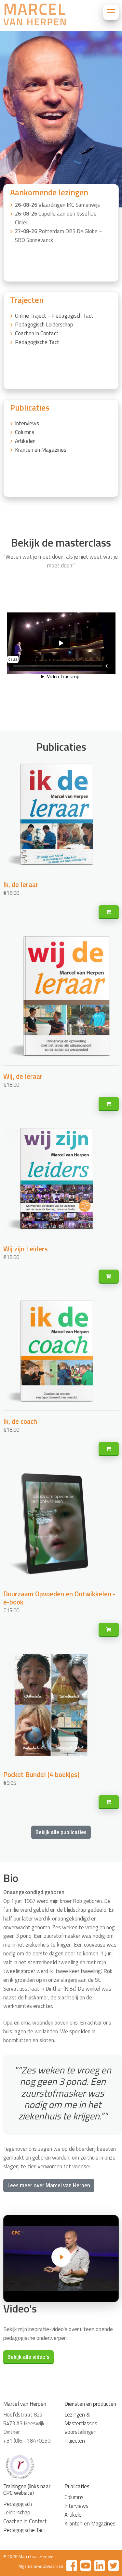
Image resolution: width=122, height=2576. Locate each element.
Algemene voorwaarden (41, 2566)
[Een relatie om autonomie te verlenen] (61, 2258)
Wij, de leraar (23, 1076)
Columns (25, 432)
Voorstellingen (81, 2432)
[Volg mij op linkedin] (100, 2567)
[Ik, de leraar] (109, 912)
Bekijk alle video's (28, 2357)
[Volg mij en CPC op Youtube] (86, 2567)
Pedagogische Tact (37, 342)
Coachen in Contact (37, 333)
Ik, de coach (20, 1421)
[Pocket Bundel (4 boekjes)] (109, 1802)
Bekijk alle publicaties (61, 1832)
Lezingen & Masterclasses (81, 2419)
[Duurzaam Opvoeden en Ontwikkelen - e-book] (109, 1630)
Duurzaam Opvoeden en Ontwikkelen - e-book (59, 1598)
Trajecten (75, 2441)
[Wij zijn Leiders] (109, 1277)
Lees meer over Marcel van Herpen (49, 2185)
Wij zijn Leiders (26, 1249)
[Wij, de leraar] (109, 1104)
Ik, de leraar (21, 884)
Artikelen (25, 441)
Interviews (27, 423)
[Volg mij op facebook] (72, 2567)
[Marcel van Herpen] (34, 16)
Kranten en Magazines (41, 450)
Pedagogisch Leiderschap (44, 324)
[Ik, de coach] (109, 1449)
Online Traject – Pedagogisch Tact (54, 316)
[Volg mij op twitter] (114, 2567)
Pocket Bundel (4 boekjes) (41, 1774)
